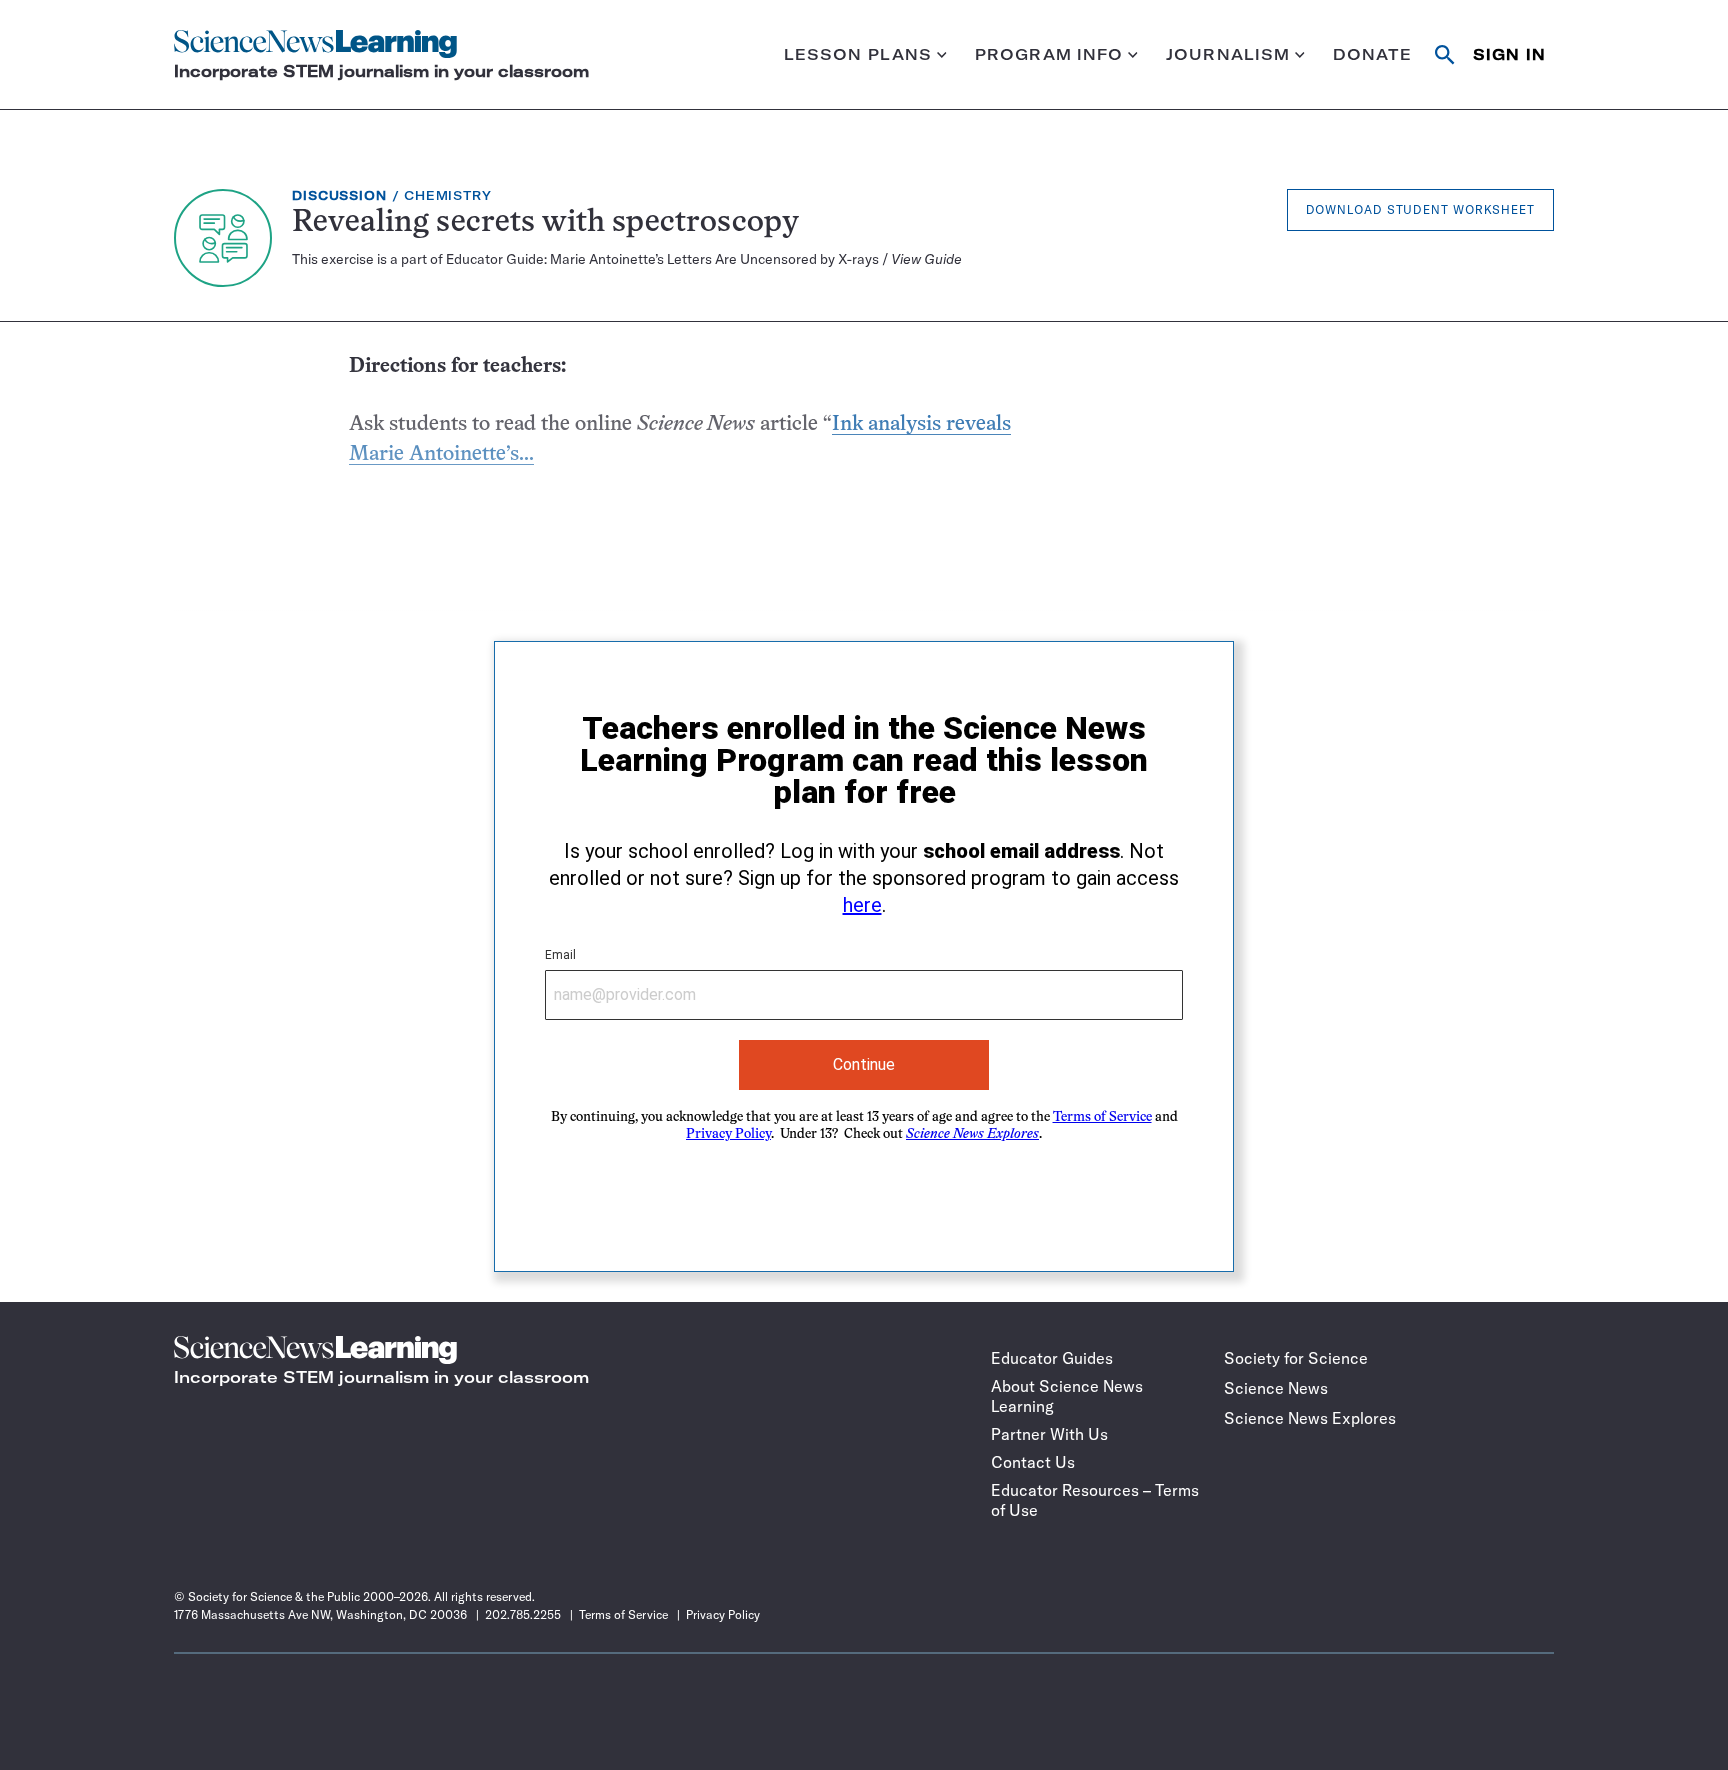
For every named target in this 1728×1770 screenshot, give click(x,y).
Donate (1373, 54)
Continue (864, 1064)
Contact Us (1033, 1462)
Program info (1049, 54)
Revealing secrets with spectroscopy (545, 223)
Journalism (1228, 54)
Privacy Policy (728, 1134)
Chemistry (448, 195)
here (862, 905)
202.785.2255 (523, 1614)
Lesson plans (858, 54)
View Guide (926, 259)
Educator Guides (1052, 1358)
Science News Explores (1310, 1418)
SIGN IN (1509, 54)
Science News (1276, 1388)
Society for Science (1296, 1358)
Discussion (339, 195)
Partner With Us (1049, 1434)
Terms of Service (1102, 1117)
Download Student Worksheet (1420, 209)
